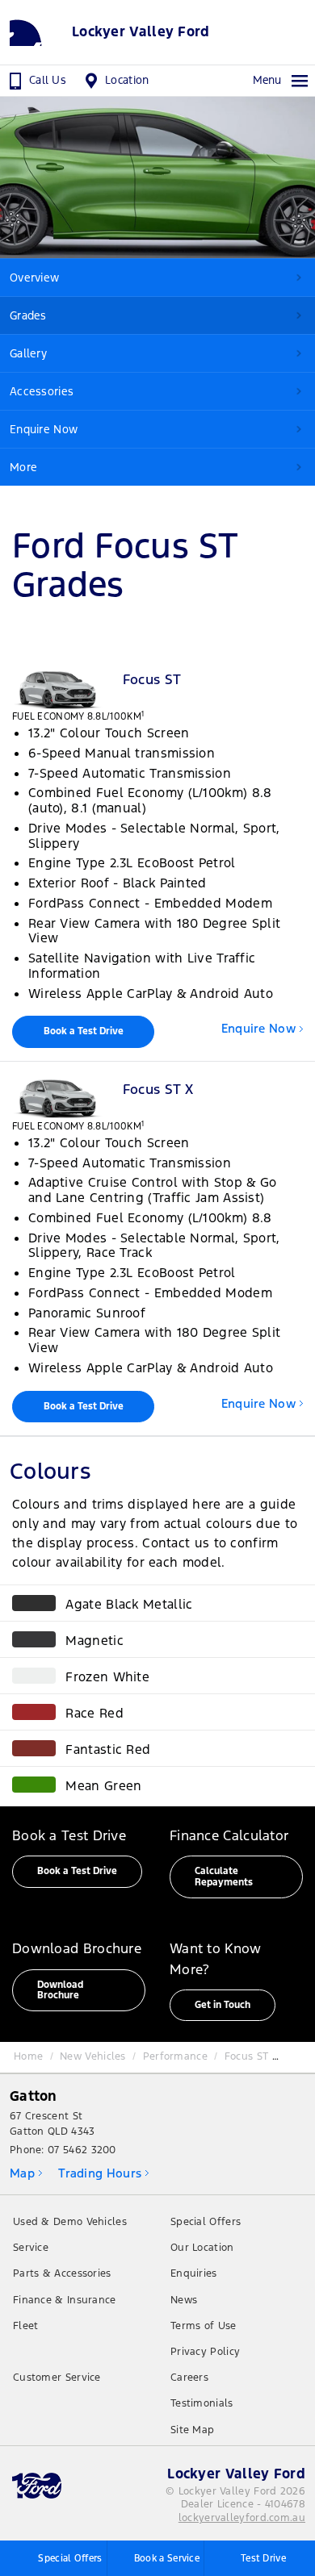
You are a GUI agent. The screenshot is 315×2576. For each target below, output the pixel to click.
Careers (189, 2378)
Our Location (202, 2248)
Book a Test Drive (84, 1031)
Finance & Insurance (65, 2300)
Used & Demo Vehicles (70, 2222)
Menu (267, 80)
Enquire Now (44, 429)
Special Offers (206, 2222)
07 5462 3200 (82, 2150)
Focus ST (246, 2056)
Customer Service (57, 2378)
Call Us (48, 80)
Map (22, 2173)
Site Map (192, 2430)
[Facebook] (20, 2052)
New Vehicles (93, 2056)
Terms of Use (204, 2326)
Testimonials (202, 2403)
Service (31, 2248)
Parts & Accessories (62, 2273)
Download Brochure (60, 1990)
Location (127, 80)
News (184, 2300)
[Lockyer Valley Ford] (36, 32)
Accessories (42, 391)
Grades (28, 315)
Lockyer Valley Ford (141, 32)
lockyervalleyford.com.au (242, 2518)
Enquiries (194, 2273)
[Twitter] (37, 2052)
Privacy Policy (205, 2352)
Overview (34, 278)
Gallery (28, 353)
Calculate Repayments (224, 1876)
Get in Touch (223, 2005)
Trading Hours (100, 2173)
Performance (175, 2056)
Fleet (26, 2326)
